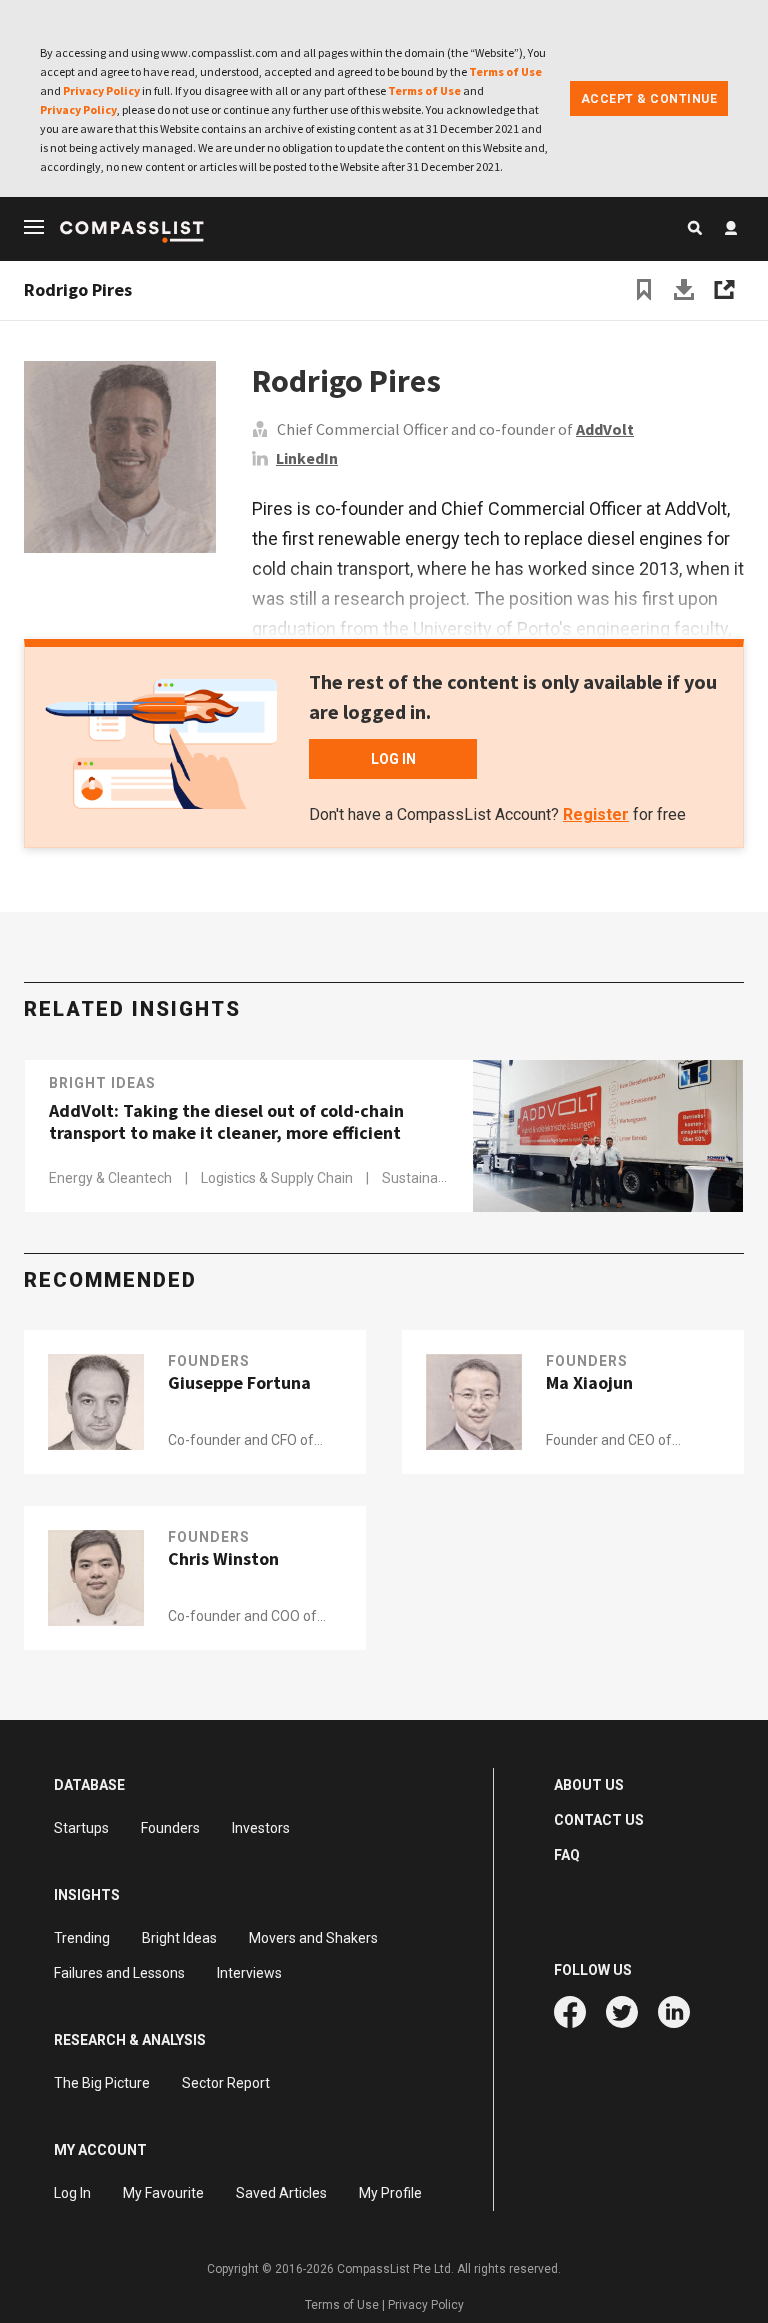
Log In (72, 2193)
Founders (209, 1361)
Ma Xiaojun (589, 1383)
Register (596, 814)
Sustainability (424, 1178)
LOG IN (393, 759)
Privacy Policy (101, 90)
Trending (82, 1938)
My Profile (390, 2193)
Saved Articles (281, 2193)
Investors (261, 1828)
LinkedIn (307, 458)
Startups (81, 1828)
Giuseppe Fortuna (239, 1383)
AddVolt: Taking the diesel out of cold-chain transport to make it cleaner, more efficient (226, 1122)
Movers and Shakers (313, 1938)
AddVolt (605, 429)
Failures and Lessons (119, 1973)
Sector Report (226, 2083)
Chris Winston (223, 1559)
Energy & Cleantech (112, 1178)
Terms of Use (505, 71)
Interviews (249, 1973)
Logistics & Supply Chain (278, 1178)
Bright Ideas (102, 1083)
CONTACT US (599, 1820)
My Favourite (163, 2193)
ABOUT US (589, 1785)
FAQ (567, 1855)
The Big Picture (102, 2083)
